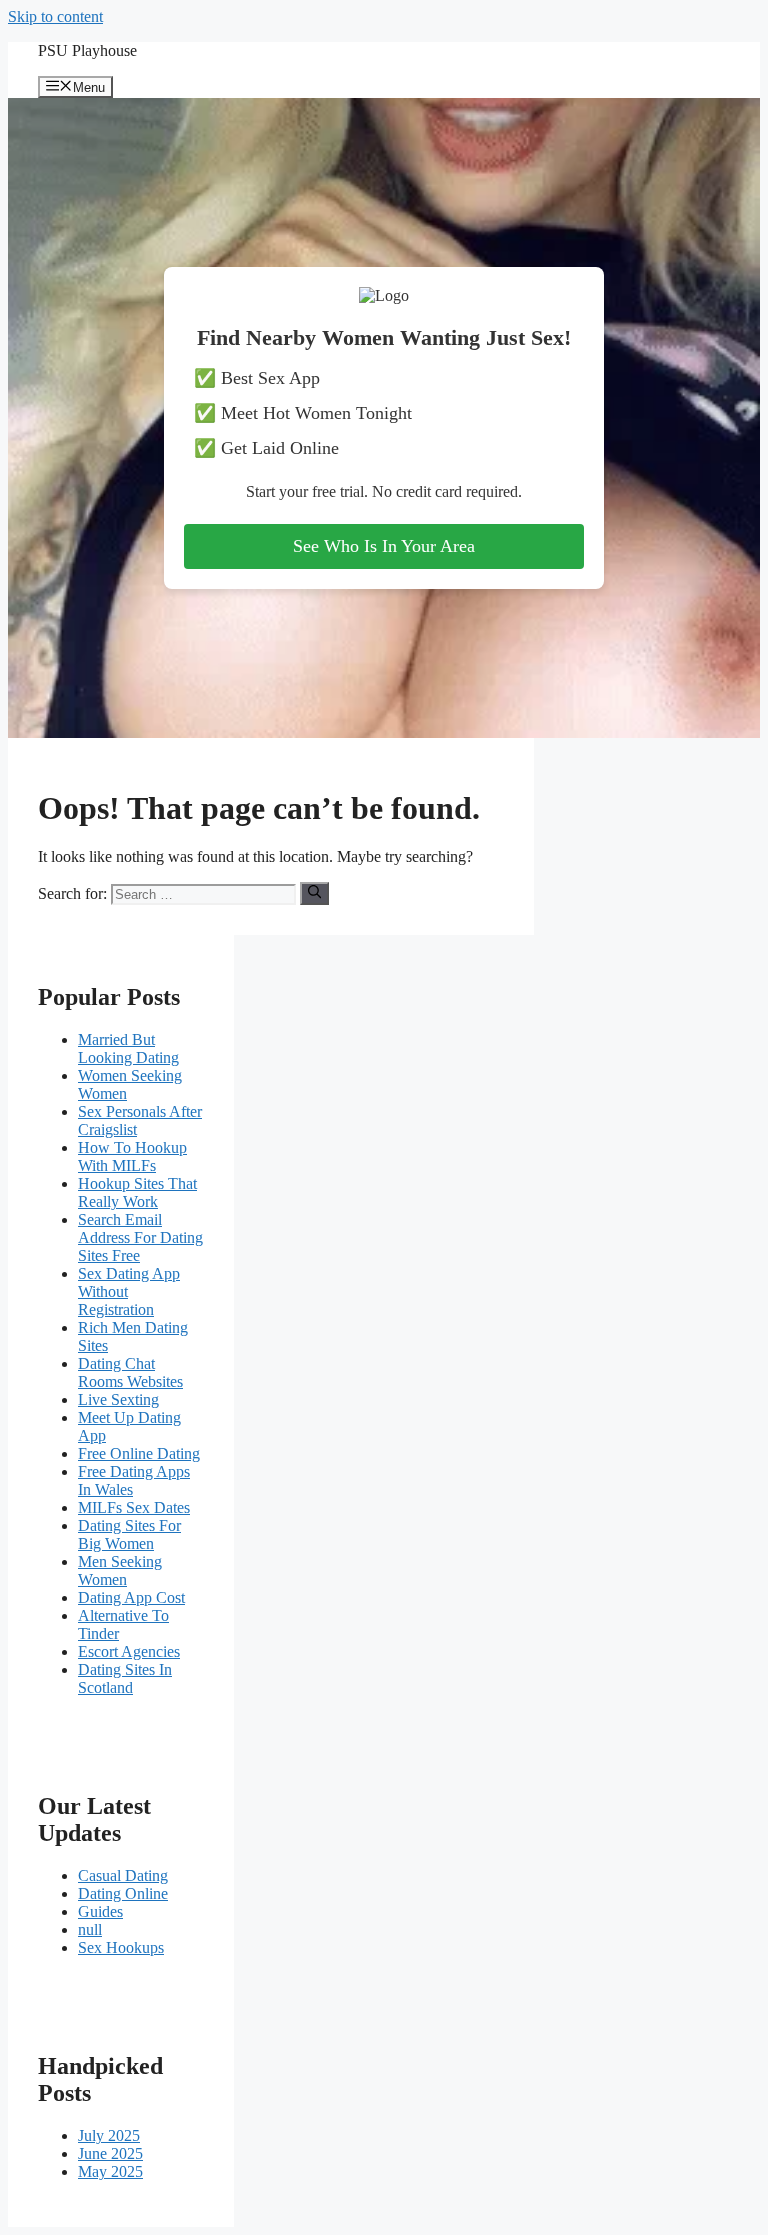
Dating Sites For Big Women (129, 1534)
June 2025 (110, 2153)
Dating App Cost (131, 1597)
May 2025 (110, 2171)
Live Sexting (118, 1399)
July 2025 (109, 2135)
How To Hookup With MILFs (132, 1156)
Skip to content (55, 16)
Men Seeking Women (120, 1570)
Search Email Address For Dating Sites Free (140, 1237)
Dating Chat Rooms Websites (130, 1372)
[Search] (314, 893)
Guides (100, 1911)
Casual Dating (123, 1875)
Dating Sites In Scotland (125, 1678)
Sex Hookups (121, 1947)
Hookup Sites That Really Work (137, 1192)
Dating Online (123, 1893)
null (90, 1929)
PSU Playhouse (87, 50)
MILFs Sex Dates (134, 1507)
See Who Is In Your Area (384, 546)
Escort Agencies (129, 1651)
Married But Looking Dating (128, 1048)
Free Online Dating (139, 1453)
